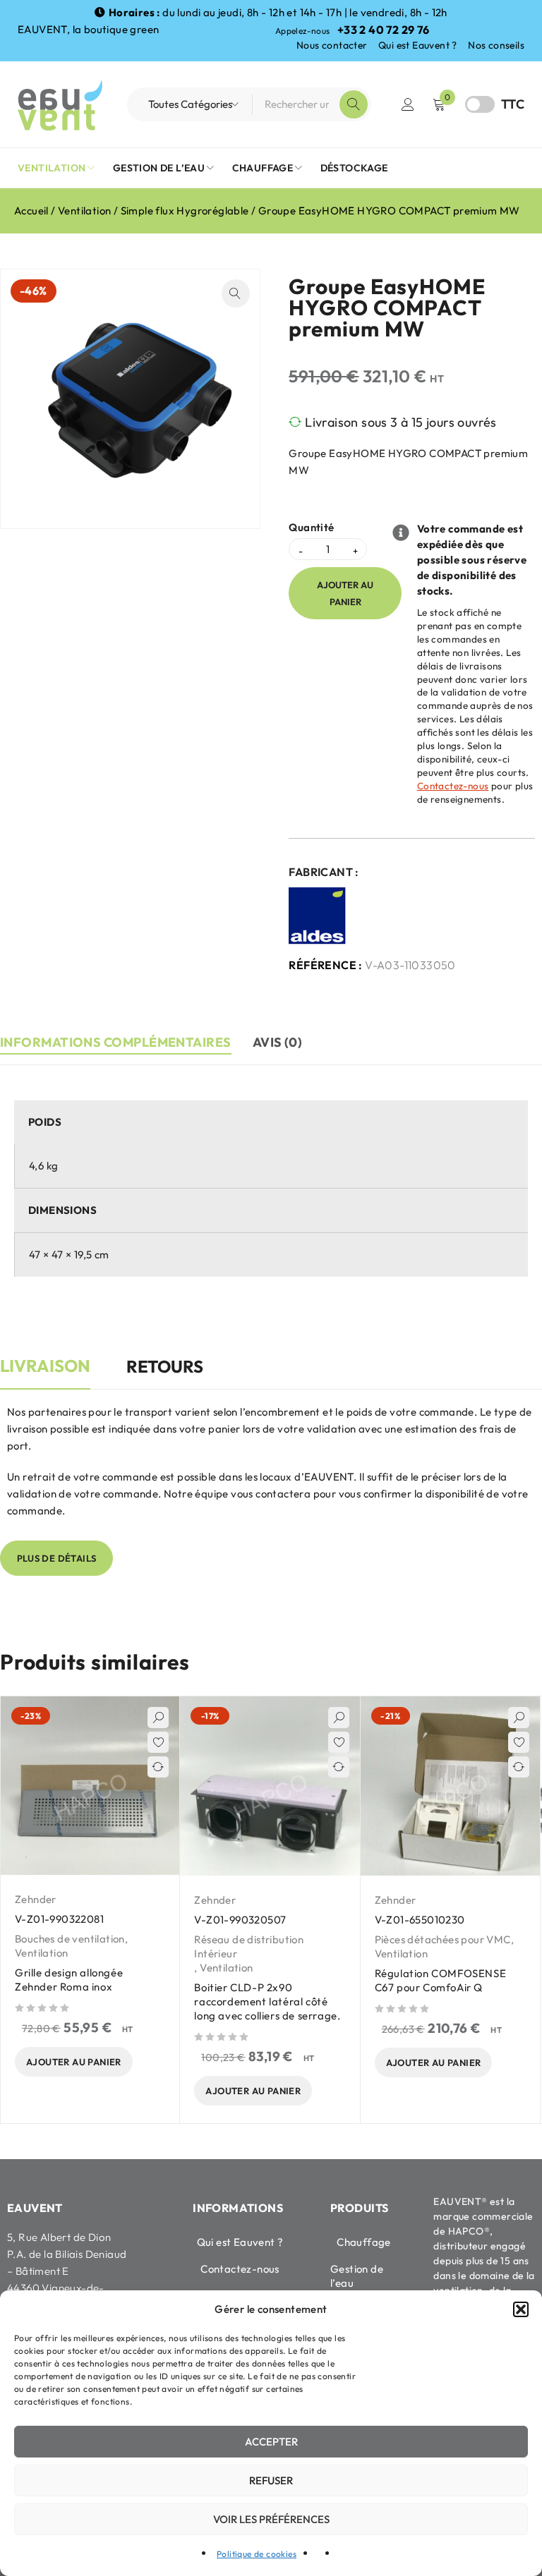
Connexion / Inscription (408, 104)
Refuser (271, 2480)
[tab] (45, 1373)
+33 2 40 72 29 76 (384, 30)
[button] (521, 2309)
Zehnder (36, 1899)
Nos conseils (496, 45)
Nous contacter (332, 45)
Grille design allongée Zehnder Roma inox (69, 1980)
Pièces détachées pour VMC (443, 1939)
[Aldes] (318, 916)
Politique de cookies (257, 2554)
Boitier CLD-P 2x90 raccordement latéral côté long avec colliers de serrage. (267, 2001)
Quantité (311, 528)
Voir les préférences (271, 2519)
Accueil (31, 211)
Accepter (271, 2442)
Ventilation (84, 211)
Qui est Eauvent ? (418, 45)
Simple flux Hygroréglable (185, 211)
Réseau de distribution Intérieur (249, 1946)
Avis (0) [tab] (278, 1042)
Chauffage (364, 2242)
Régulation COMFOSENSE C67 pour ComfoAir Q (441, 1980)
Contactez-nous (453, 786)
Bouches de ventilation (70, 1939)
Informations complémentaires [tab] (116, 1042)
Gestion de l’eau (357, 2276)
